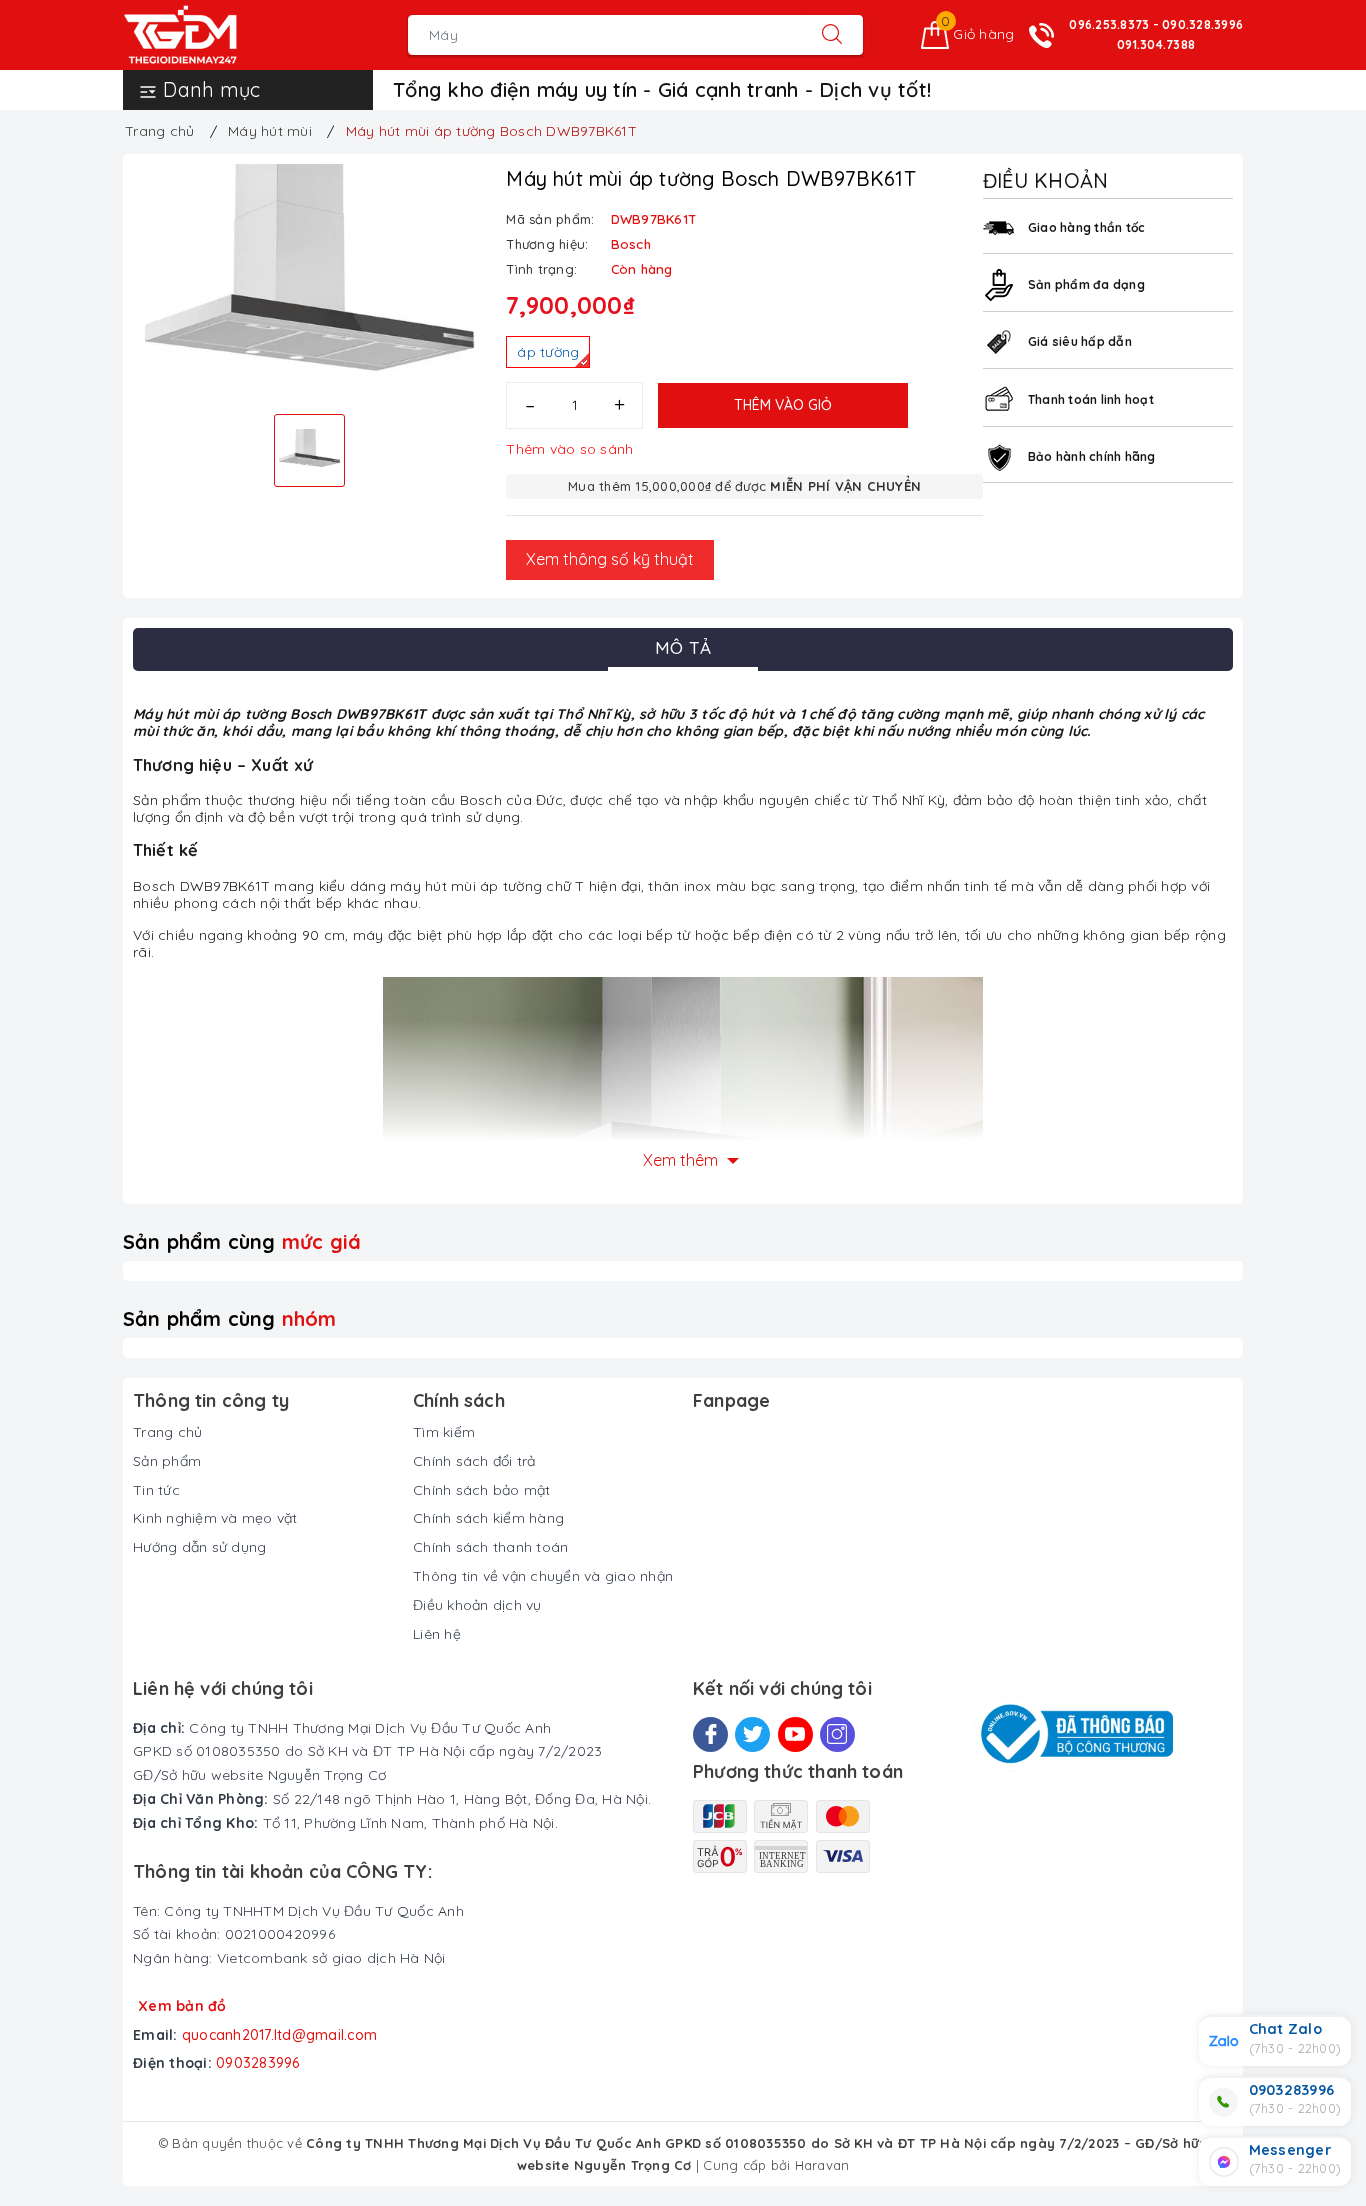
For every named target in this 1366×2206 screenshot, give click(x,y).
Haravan (822, 2165)
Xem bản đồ (182, 2006)
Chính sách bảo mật (482, 1490)
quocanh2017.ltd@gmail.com (279, 2035)
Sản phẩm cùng (242, 1241)
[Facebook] (710, 1734)
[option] (309, 281)
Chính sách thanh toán (490, 1547)
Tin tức (156, 1490)
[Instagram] (837, 1734)
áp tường (548, 352)
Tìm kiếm (444, 1432)
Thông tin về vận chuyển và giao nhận (543, 1576)
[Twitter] (752, 1734)
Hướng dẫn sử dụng (199, 1547)
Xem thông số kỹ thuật (610, 559)
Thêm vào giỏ (783, 405)
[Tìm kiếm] (832, 35)
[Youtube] (795, 1734)
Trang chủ (167, 1432)
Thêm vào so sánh (569, 449)
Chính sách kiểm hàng (488, 1518)
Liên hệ (437, 1634)
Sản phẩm (167, 1461)
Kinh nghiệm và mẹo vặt (215, 1518)
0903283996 (258, 2063)
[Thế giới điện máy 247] (210, 35)
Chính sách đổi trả (474, 1461)
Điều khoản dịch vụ (477, 1605)
